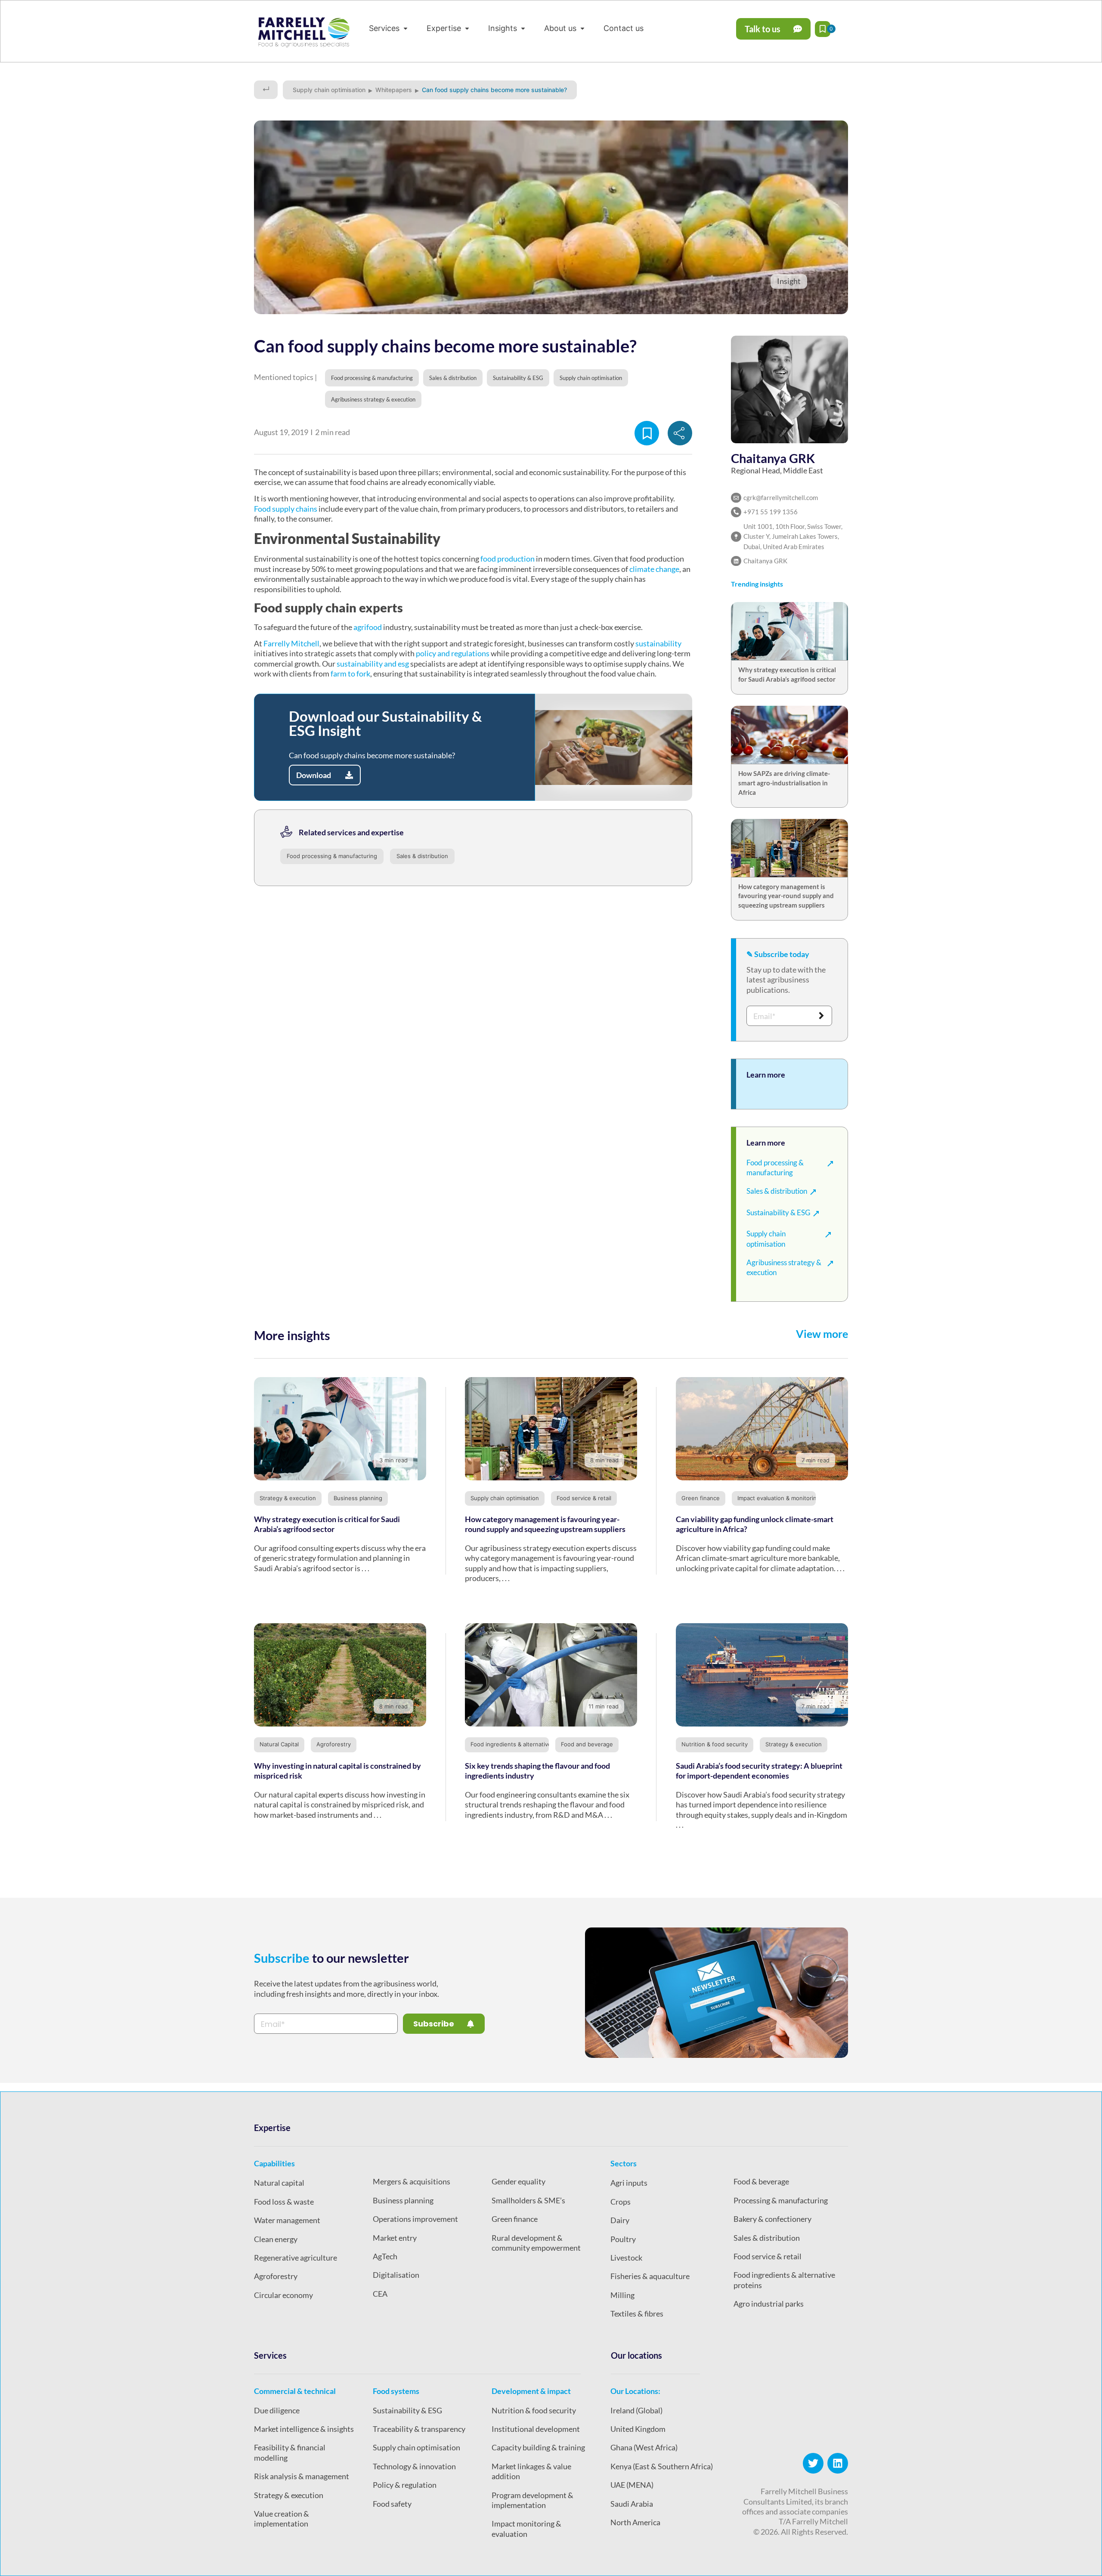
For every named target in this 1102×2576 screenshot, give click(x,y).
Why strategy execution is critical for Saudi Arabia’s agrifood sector (327, 1524)
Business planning (358, 1498)
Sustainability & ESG (407, 2410)
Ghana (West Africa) (644, 2447)
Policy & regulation (405, 2485)
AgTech (385, 2256)
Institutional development (536, 2429)
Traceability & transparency (419, 2429)
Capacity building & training (538, 2447)
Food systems (396, 2391)
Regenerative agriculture (296, 2258)
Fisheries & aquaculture (650, 2276)
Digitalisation (396, 2275)
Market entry (395, 2238)
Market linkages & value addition (531, 2471)
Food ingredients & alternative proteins (523, 1744)
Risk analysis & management (302, 2476)
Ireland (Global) (636, 2410)
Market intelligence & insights (304, 2429)
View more (822, 1334)
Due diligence (277, 2410)
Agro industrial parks (769, 2304)
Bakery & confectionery (772, 2219)
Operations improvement (415, 2219)
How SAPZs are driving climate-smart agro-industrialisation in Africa (784, 783)
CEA (380, 2294)
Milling (622, 2295)
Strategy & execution (288, 1498)
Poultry (623, 2239)
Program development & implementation (532, 2500)
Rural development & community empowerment (536, 2243)
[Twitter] (813, 2463)
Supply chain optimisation (329, 90)
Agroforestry (334, 1744)
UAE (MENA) (632, 2485)
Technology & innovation (414, 2466)
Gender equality (518, 2181)
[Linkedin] (838, 2463)
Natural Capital (279, 1744)
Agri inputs (629, 2183)
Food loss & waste (284, 2202)
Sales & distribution (422, 856)
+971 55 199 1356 (771, 512)
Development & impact (531, 2391)
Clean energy (276, 2239)
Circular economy (283, 2295)
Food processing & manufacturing (332, 856)
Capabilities (274, 2163)
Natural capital (279, 2183)
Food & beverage (761, 2181)
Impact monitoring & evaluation (526, 2528)
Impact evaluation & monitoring (779, 1498)
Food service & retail (584, 1498)
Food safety (392, 2504)
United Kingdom (638, 2429)
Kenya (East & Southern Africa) (662, 2466)
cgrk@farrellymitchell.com (781, 497)
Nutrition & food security (715, 1744)
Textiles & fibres (637, 2313)
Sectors (624, 2163)
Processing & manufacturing (781, 2200)
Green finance (701, 1498)
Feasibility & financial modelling (290, 2452)
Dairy (620, 2220)
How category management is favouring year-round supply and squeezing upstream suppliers (786, 896)
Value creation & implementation (282, 2519)
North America (635, 2522)
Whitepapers (394, 90)
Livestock (626, 2258)
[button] (389, 28)
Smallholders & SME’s (528, 2200)
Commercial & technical (295, 2391)
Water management (287, 2220)
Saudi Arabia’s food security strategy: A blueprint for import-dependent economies (759, 1771)
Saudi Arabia (632, 2504)
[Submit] (821, 1016)
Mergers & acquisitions (412, 2181)
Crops (621, 2202)
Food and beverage (587, 1744)
